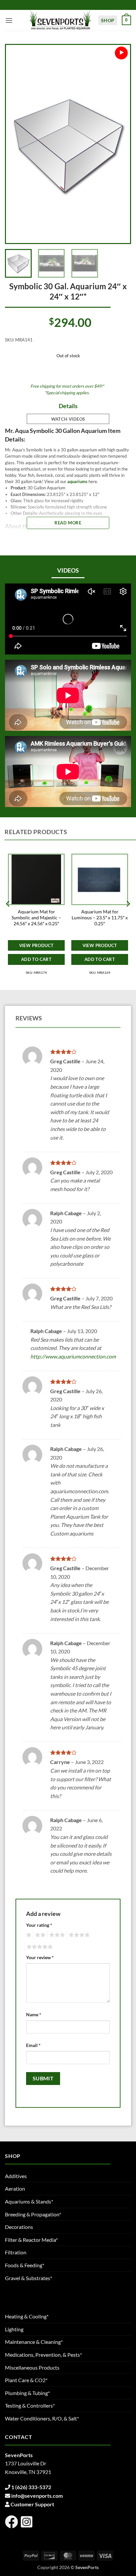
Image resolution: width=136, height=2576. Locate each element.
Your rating (39, 1925)
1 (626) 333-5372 (31, 2487)
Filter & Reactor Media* (31, 2240)
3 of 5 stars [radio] (56, 1935)
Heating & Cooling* (27, 2316)
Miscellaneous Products (32, 2367)
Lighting (14, 2329)
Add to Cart (36, 959)
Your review (40, 1957)
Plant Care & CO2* (26, 2380)
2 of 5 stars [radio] (39, 1935)
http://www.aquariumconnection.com (73, 1356)
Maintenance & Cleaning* (34, 2342)
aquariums (77, 481)
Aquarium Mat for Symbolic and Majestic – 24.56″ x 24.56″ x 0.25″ (36, 917)
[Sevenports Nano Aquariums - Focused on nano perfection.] (60, 20)
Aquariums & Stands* (29, 2201)
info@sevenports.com (37, 2496)
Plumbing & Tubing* (27, 2393)
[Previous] (17, 144)
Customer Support (32, 2504)
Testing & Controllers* (30, 2405)
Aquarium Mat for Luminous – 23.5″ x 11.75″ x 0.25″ (100, 917)
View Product (36, 945)
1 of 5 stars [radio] (28, 1935)
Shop (108, 20)
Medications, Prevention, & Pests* (43, 2355)
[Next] (119, 144)
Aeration (15, 2188)
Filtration (16, 2252)
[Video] (121, 53)
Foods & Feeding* (25, 2265)
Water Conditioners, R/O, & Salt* (42, 2418)
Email (33, 2045)
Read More (68, 523)
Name (34, 2014)
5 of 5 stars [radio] (39, 1947)
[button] (9, 20)
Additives (16, 2176)
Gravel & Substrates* (29, 2278)
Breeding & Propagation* (33, 2214)
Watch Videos (68, 419)
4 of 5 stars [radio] (78, 1935)
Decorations (19, 2227)
